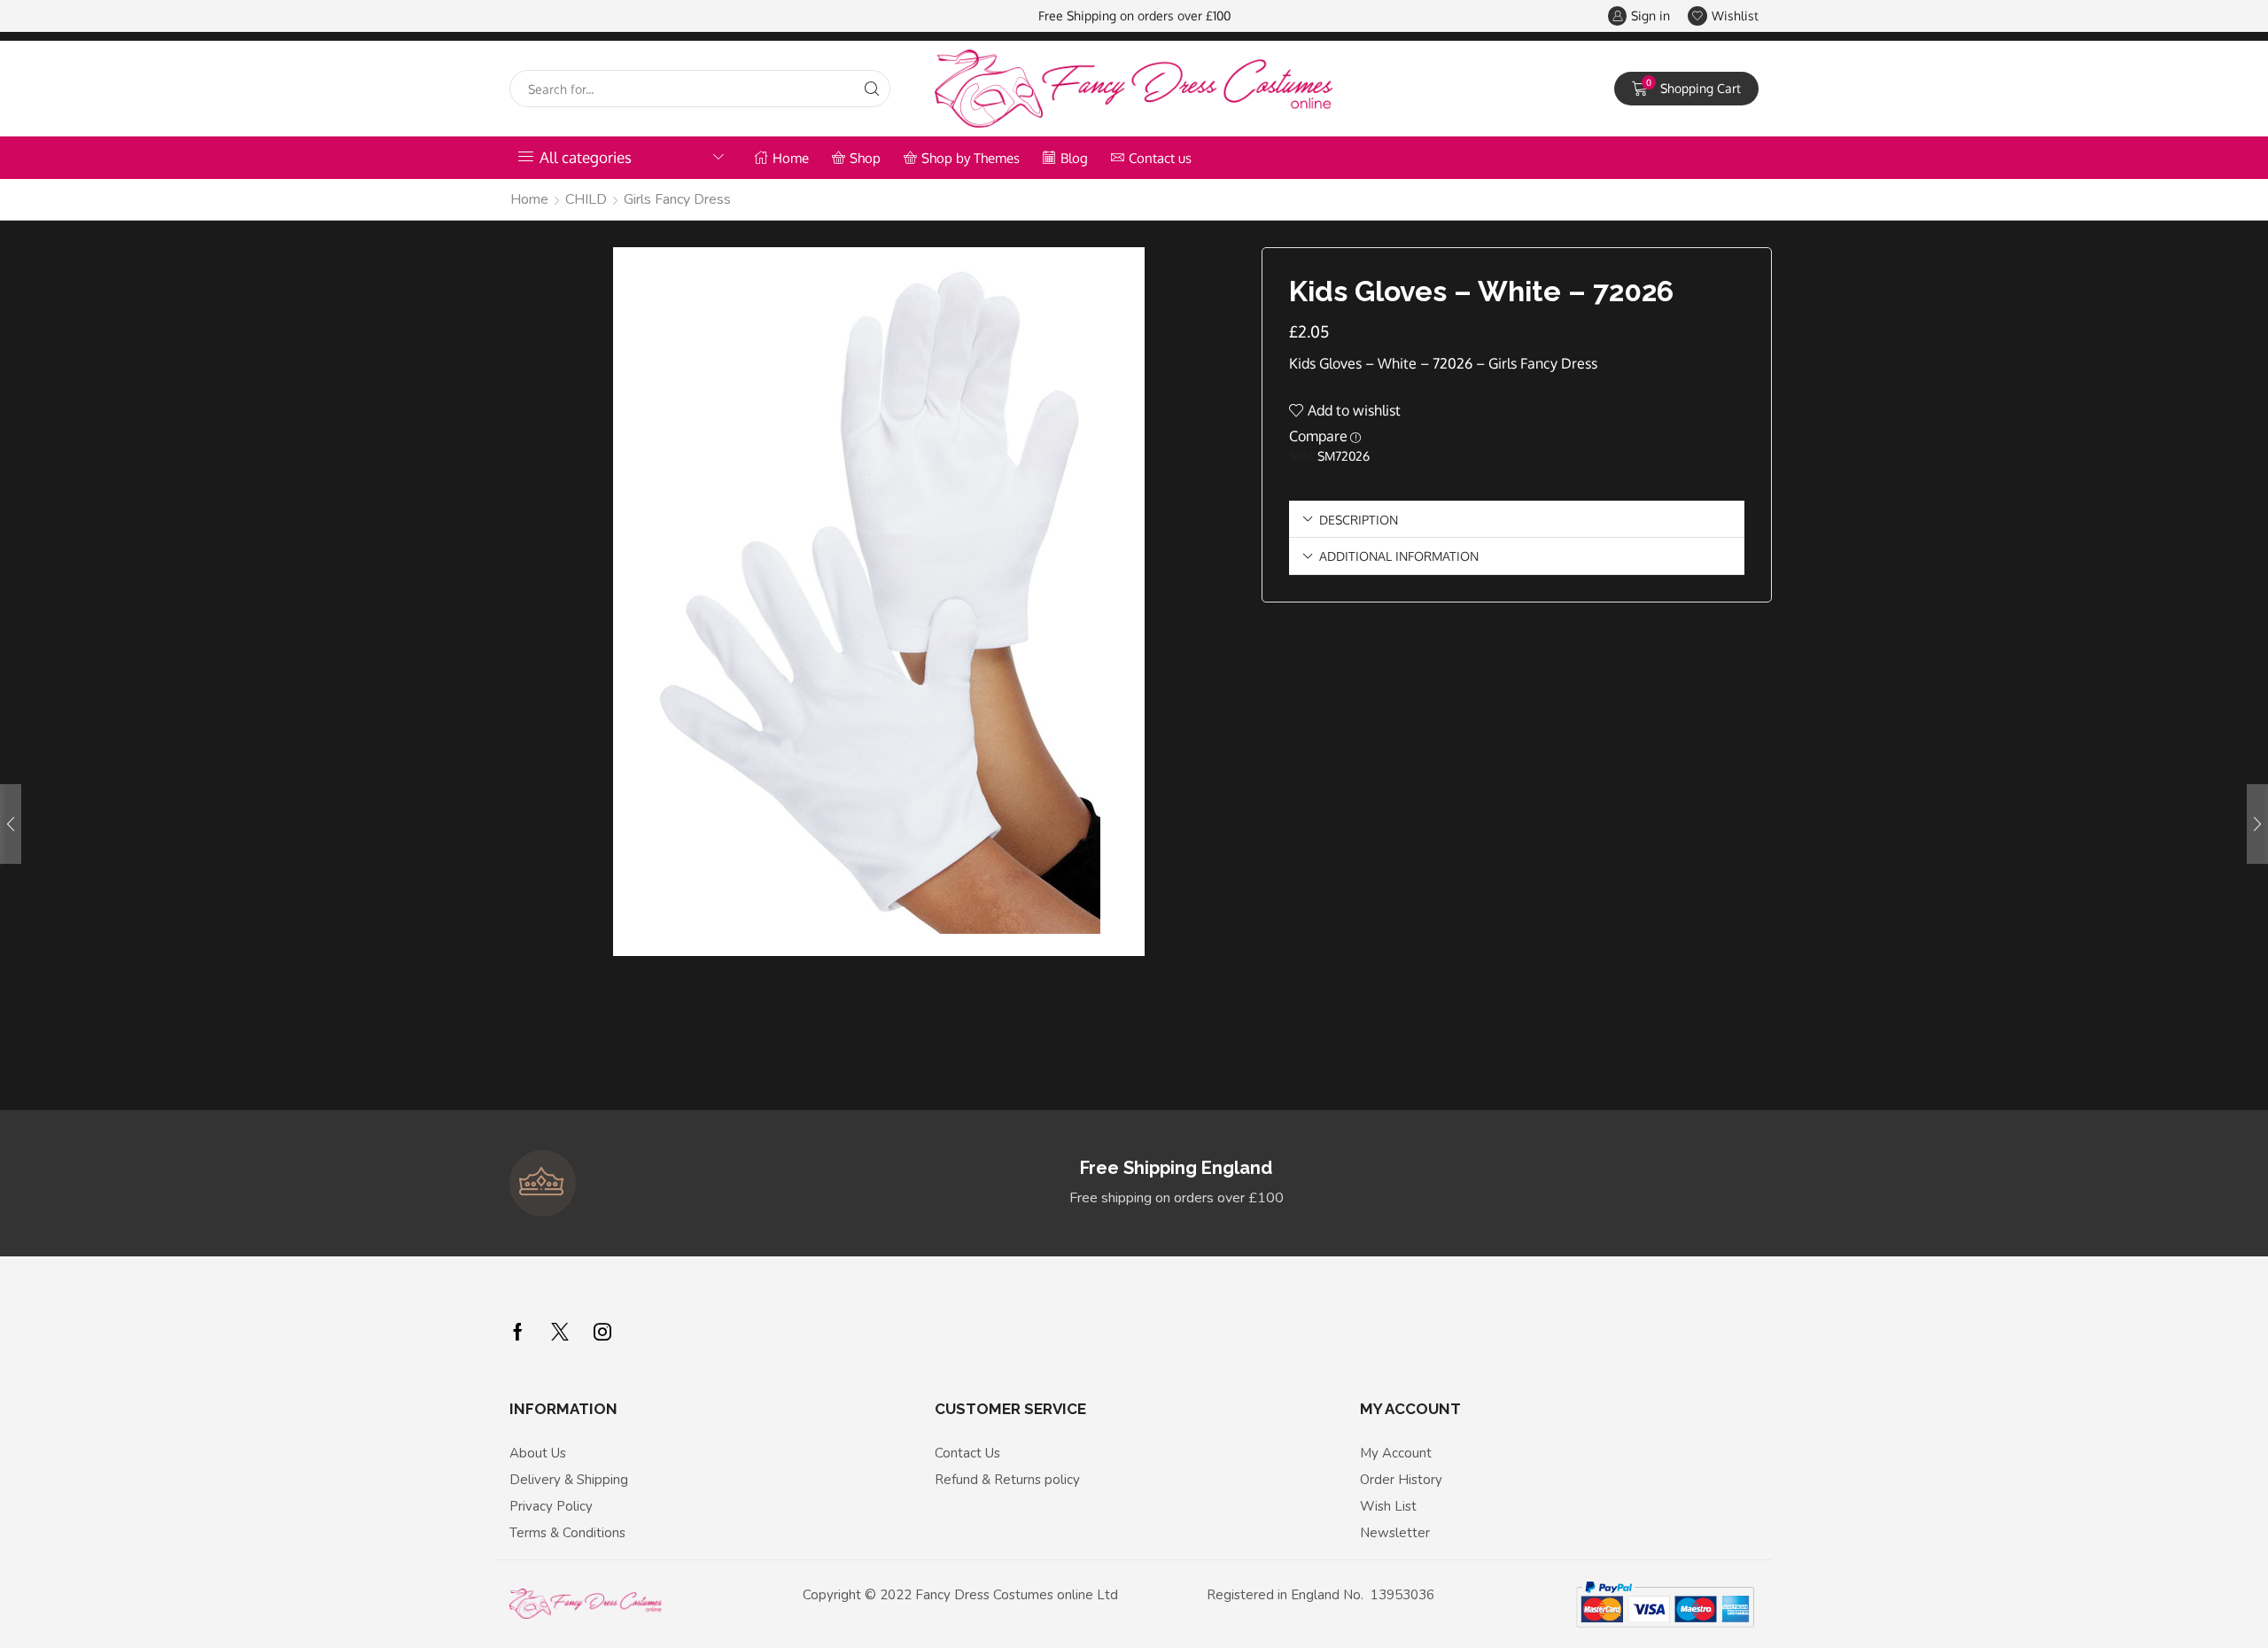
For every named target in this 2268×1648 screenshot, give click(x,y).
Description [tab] (1359, 519)
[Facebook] (518, 1332)
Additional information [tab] (1399, 556)
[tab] (1517, 520)
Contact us (1160, 158)
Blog (1074, 158)
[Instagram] (602, 1332)
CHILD (586, 199)
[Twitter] (560, 1332)
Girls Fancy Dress (677, 199)
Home (791, 158)
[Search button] (872, 89)
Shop (865, 158)
